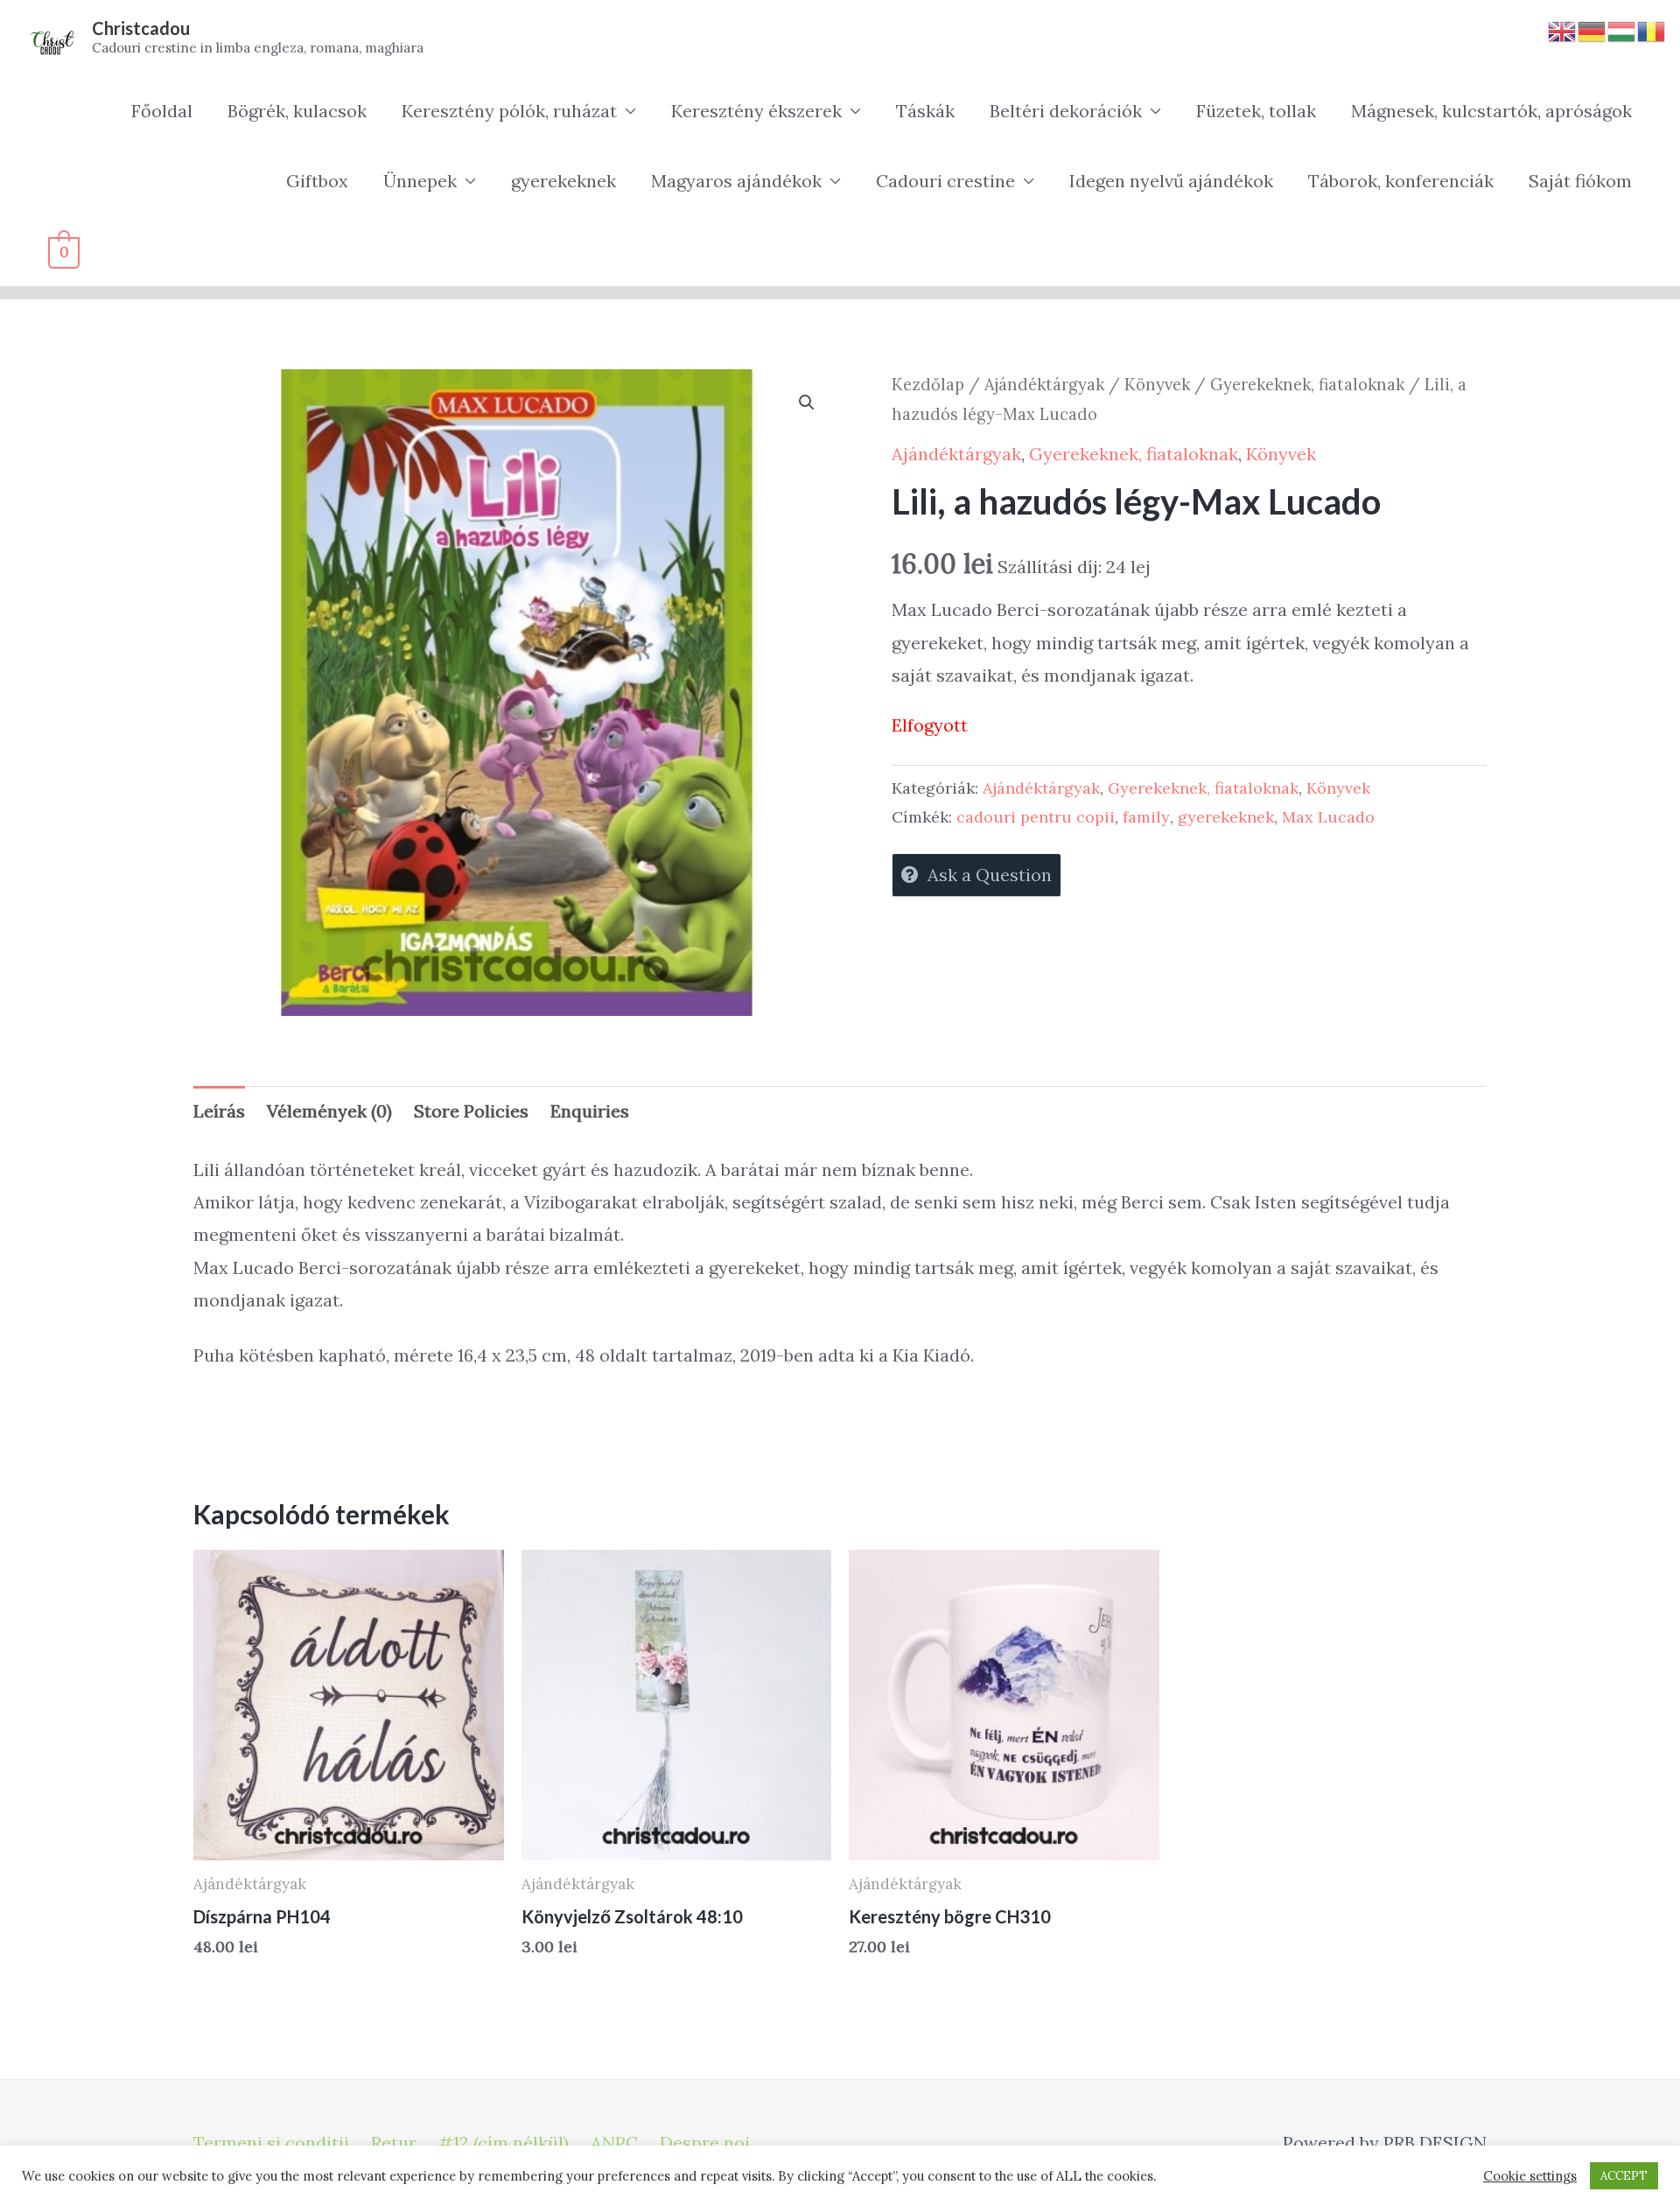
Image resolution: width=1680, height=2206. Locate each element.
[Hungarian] (1622, 29)
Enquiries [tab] (590, 1111)
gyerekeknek (563, 181)
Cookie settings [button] (1530, 2176)
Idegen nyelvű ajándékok (1171, 181)
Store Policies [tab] (471, 1111)
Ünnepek (420, 181)
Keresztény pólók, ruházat (509, 111)
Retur (394, 2143)
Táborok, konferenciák (1401, 181)
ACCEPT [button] (1624, 2176)
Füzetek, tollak (1256, 111)
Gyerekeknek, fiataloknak (1307, 384)
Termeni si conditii (271, 2143)
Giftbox (317, 181)
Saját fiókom (1580, 181)
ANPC (614, 2143)
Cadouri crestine (945, 181)
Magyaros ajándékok (736, 181)
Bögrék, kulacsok (297, 111)
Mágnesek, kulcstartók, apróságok (1491, 111)
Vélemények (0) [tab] (329, 1111)
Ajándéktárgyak (1044, 384)
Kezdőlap (928, 384)
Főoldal (162, 111)
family (1146, 817)
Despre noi (705, 2143)
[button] (807, 403)
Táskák (925, 111)
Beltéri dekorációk (1066, 111)
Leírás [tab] (219, 1111)
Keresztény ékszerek (756, 111)
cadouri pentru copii (1036, 817)
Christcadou (141, 28)
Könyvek (1157, 384)
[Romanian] (1652, 29)
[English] (1563, 29)
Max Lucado (1328, 817)
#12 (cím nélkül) (504, 2143)
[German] (1592, 29)
